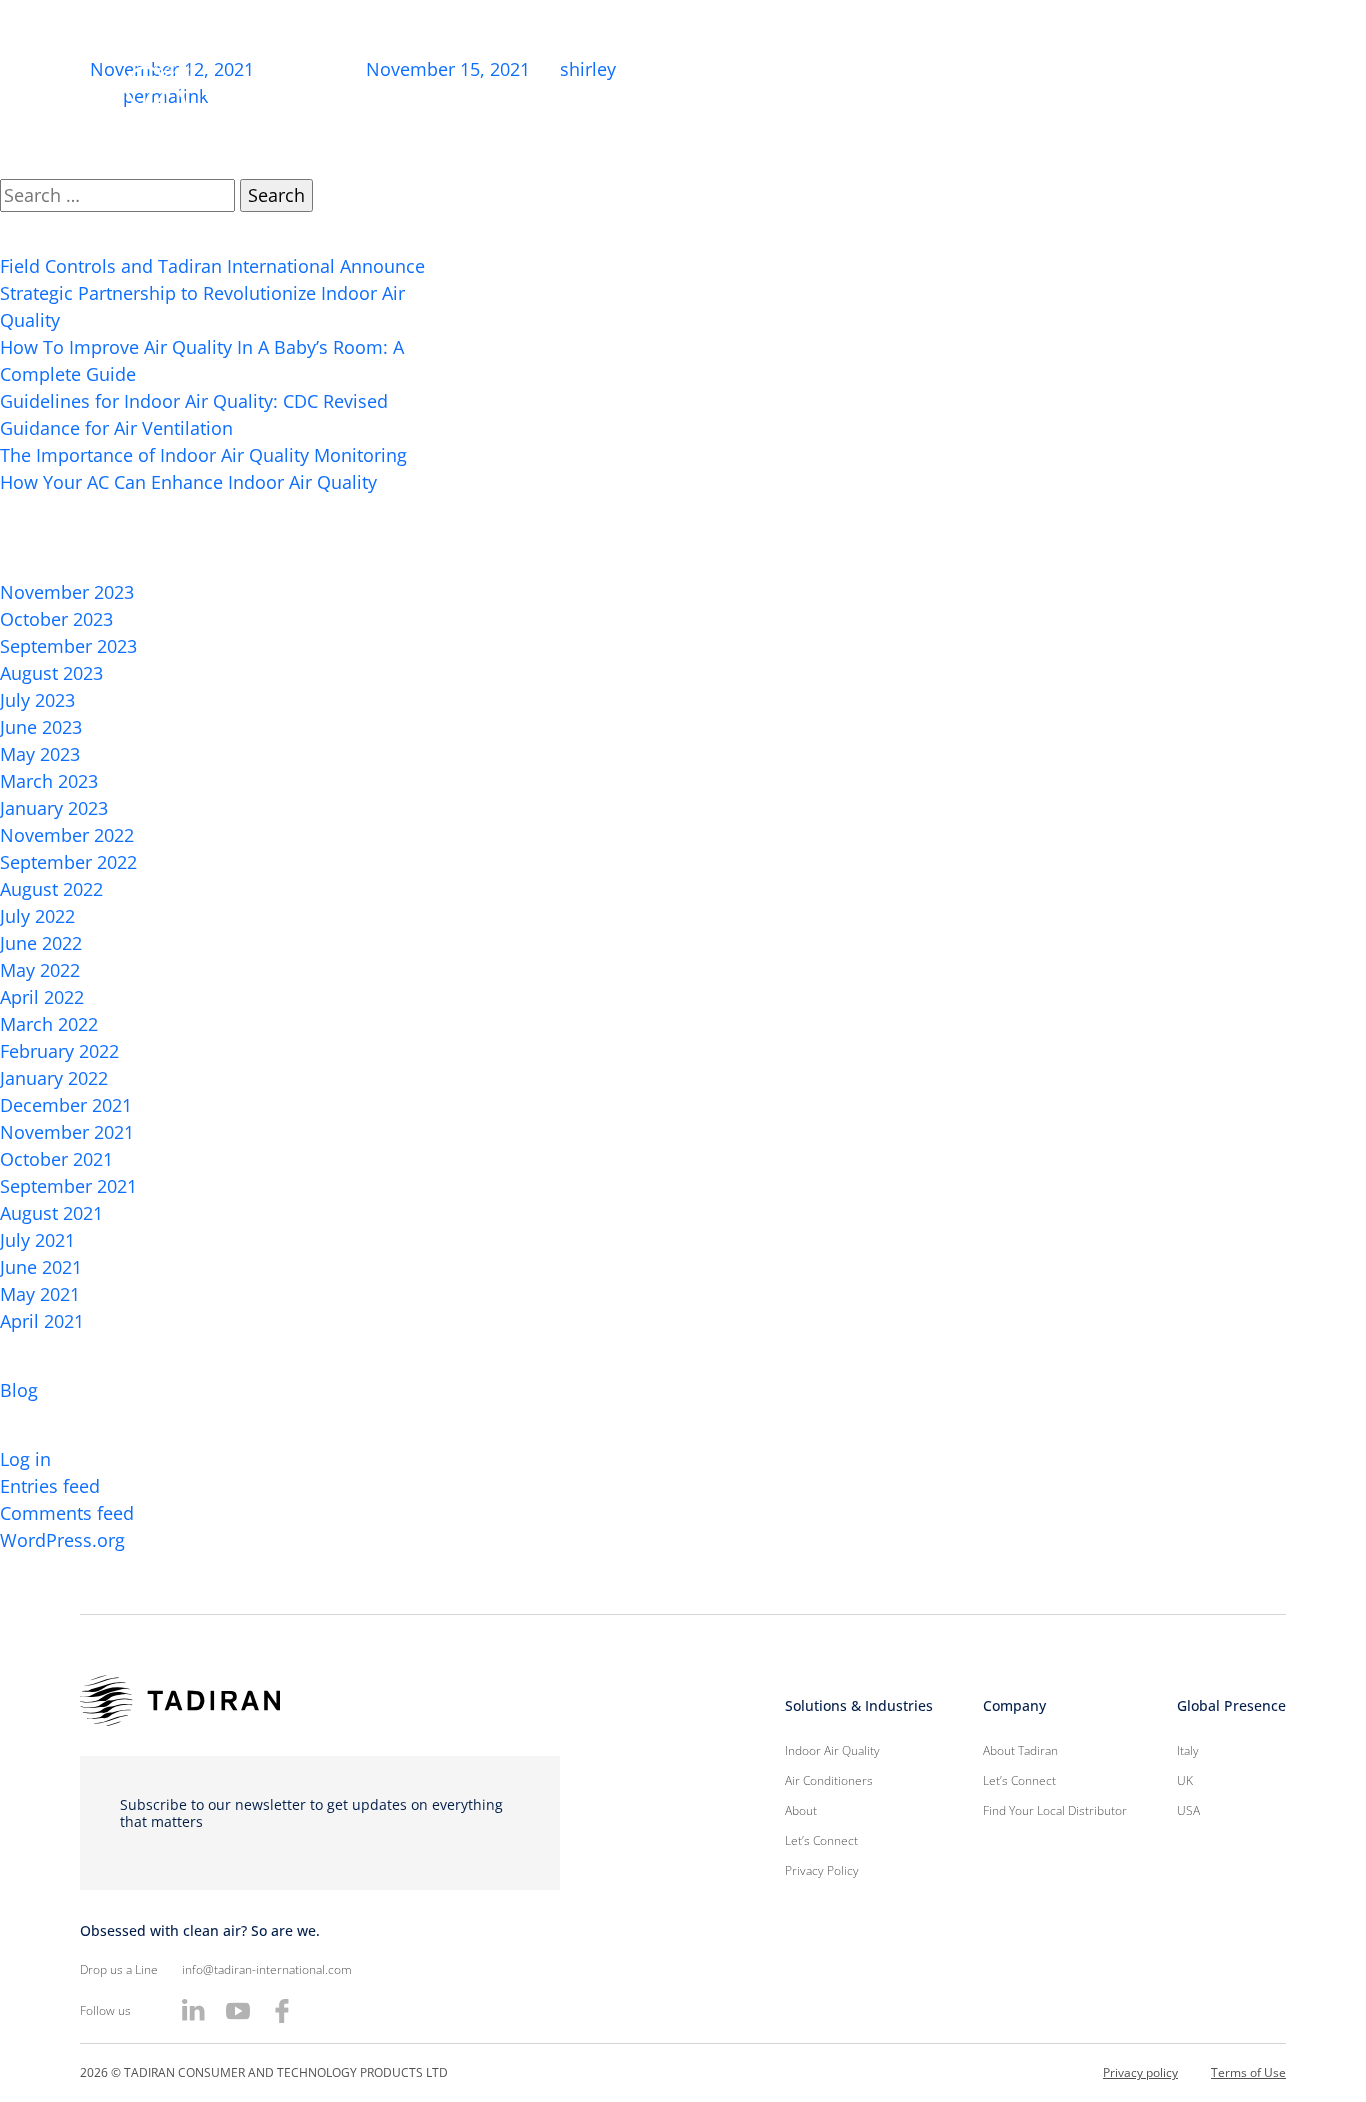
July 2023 (37, 700)
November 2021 (67, 1132)
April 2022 (42, 997)
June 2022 (41, 943)
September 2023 (68, 646)
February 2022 (59, 1051)
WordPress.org (62, 1540)
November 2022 (67, 835)
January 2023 (54, 808)
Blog (19, 1390)
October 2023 (56, 619)
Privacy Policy (822, 1870)
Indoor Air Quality (1022, 90)
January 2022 (54, 1078)
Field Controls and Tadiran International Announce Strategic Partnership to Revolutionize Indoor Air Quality (212, 293)
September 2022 (68, 862)
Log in (25, 1459)
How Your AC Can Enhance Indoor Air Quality (188, 482)
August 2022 (51, 889)
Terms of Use (1248, 2072)
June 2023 (41, 727)
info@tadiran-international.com (267, 1969)
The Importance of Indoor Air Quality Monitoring (203, 455)
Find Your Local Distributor (1055, 1810)
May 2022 (40, 970)
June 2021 (41, 1267)
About (801, 1810)
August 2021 (51, 1213)
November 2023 (67, 592)
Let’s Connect (1178, 90)
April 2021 (42, 1321)
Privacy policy (1140, 2072)
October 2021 (56, 1159)
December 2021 (66, 1105)
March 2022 (49, 1024)
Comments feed (67, 1513)
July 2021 (37, 1240)
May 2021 (40, 1294)
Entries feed (50, 1486)
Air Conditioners (855, 90)
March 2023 (49, 781)
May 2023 (40, 754)
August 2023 (51, 673)
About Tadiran (1020, 1750)
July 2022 (37, 916)
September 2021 (68, 1186)
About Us (718, 90)
